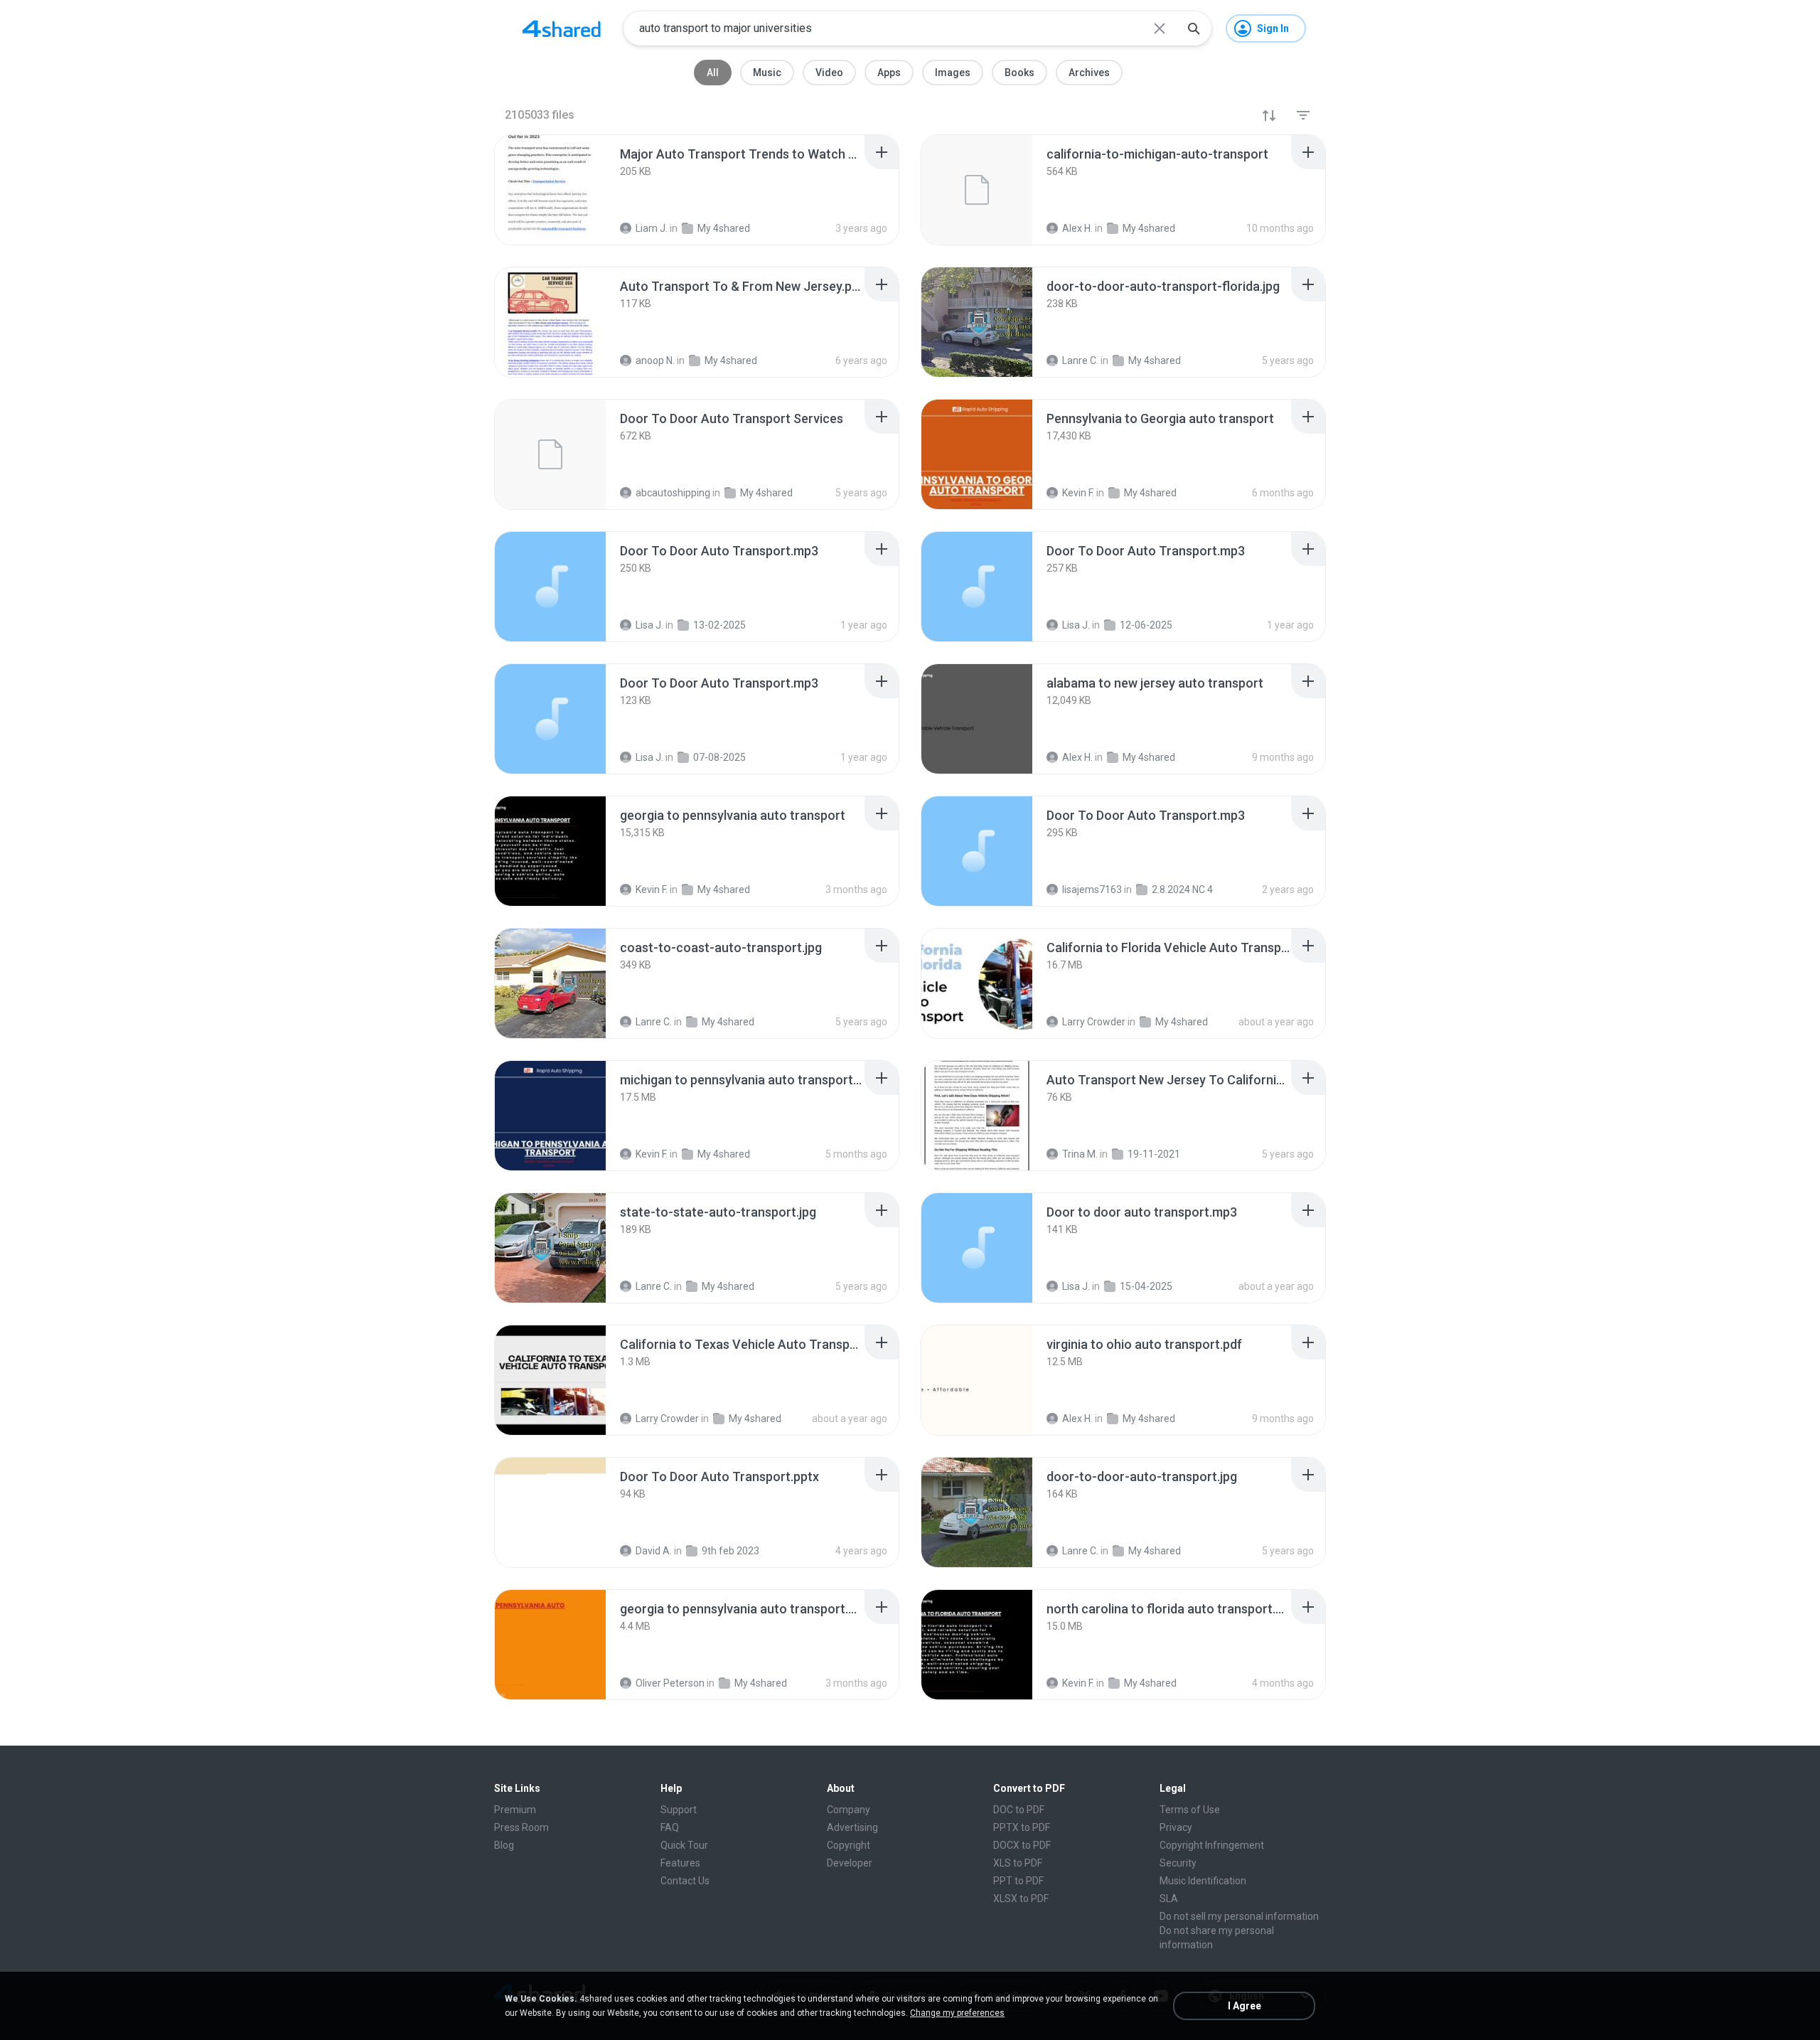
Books (1019, 73)
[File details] (550, 190)
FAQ (670, 1827)
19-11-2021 (1154, 1154)
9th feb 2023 (730, 1551)
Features (680, 1863)
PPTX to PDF (1022, 1827)
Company (849, 1810)
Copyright (849, 1845)
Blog (504, 1845)
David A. (654, 1551)
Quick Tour (684, 1845)
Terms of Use (1190, 1810)
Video (829, 73)
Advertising (852, 1827)
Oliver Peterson (670, 1683)
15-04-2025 (1146, 1286)
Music (767, 73)
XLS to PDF (1018, 1863)
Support (679, 1810)
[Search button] (1194, 28)
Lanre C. (654, 1022)
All (713, 73)
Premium (515, 1810)
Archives (1089, 73)
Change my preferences (957, 2013)
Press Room (521, 1827)
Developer (850, 1863)
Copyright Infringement (1212, 1845)
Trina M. (1080, 1154)
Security (1178, 1863)
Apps (889, 73)
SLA (1169, 1899)
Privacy (1176, 1827)
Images (953, 73)
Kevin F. (652, 1154)
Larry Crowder (1094, 1022)
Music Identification (1203, 1881)
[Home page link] (562, 28)
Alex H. (1077, 1419)
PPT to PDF (1018, 1881)
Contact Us (685, 1881)
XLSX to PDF (1021, 1899)
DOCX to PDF (1022, 1845)
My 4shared (728, 1022)
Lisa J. (1076, 1286)
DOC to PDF (1019, 1810)
